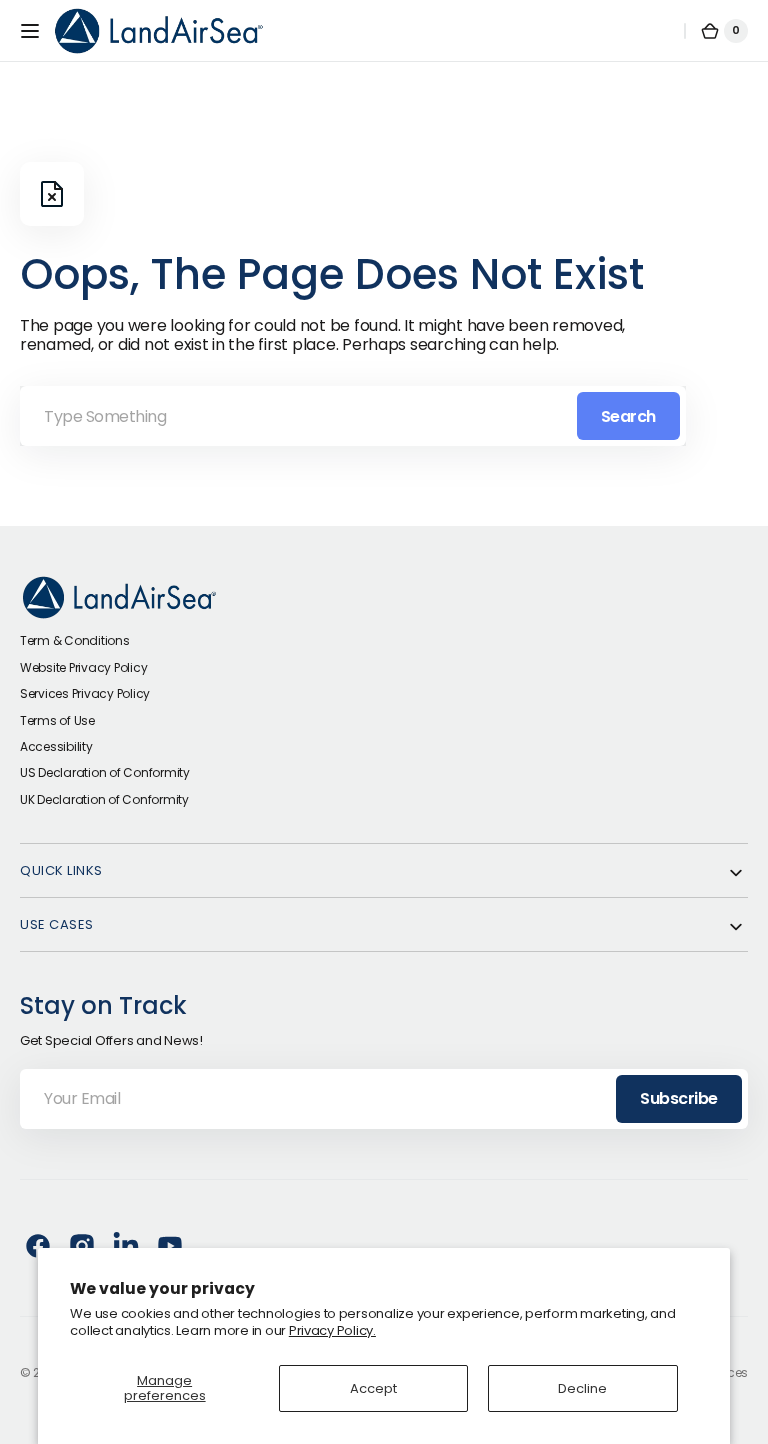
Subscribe (679, 1098)
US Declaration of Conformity (105, 772)
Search (628, 416)
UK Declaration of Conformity (104, 799)
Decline (582, 1388)
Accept (373, 1388)
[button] (30, 31)
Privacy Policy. (332, 1330)
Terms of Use (57, 720)
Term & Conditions (75, 640)
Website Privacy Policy (83, 667)
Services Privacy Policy (85, 693)
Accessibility (56, 746)
